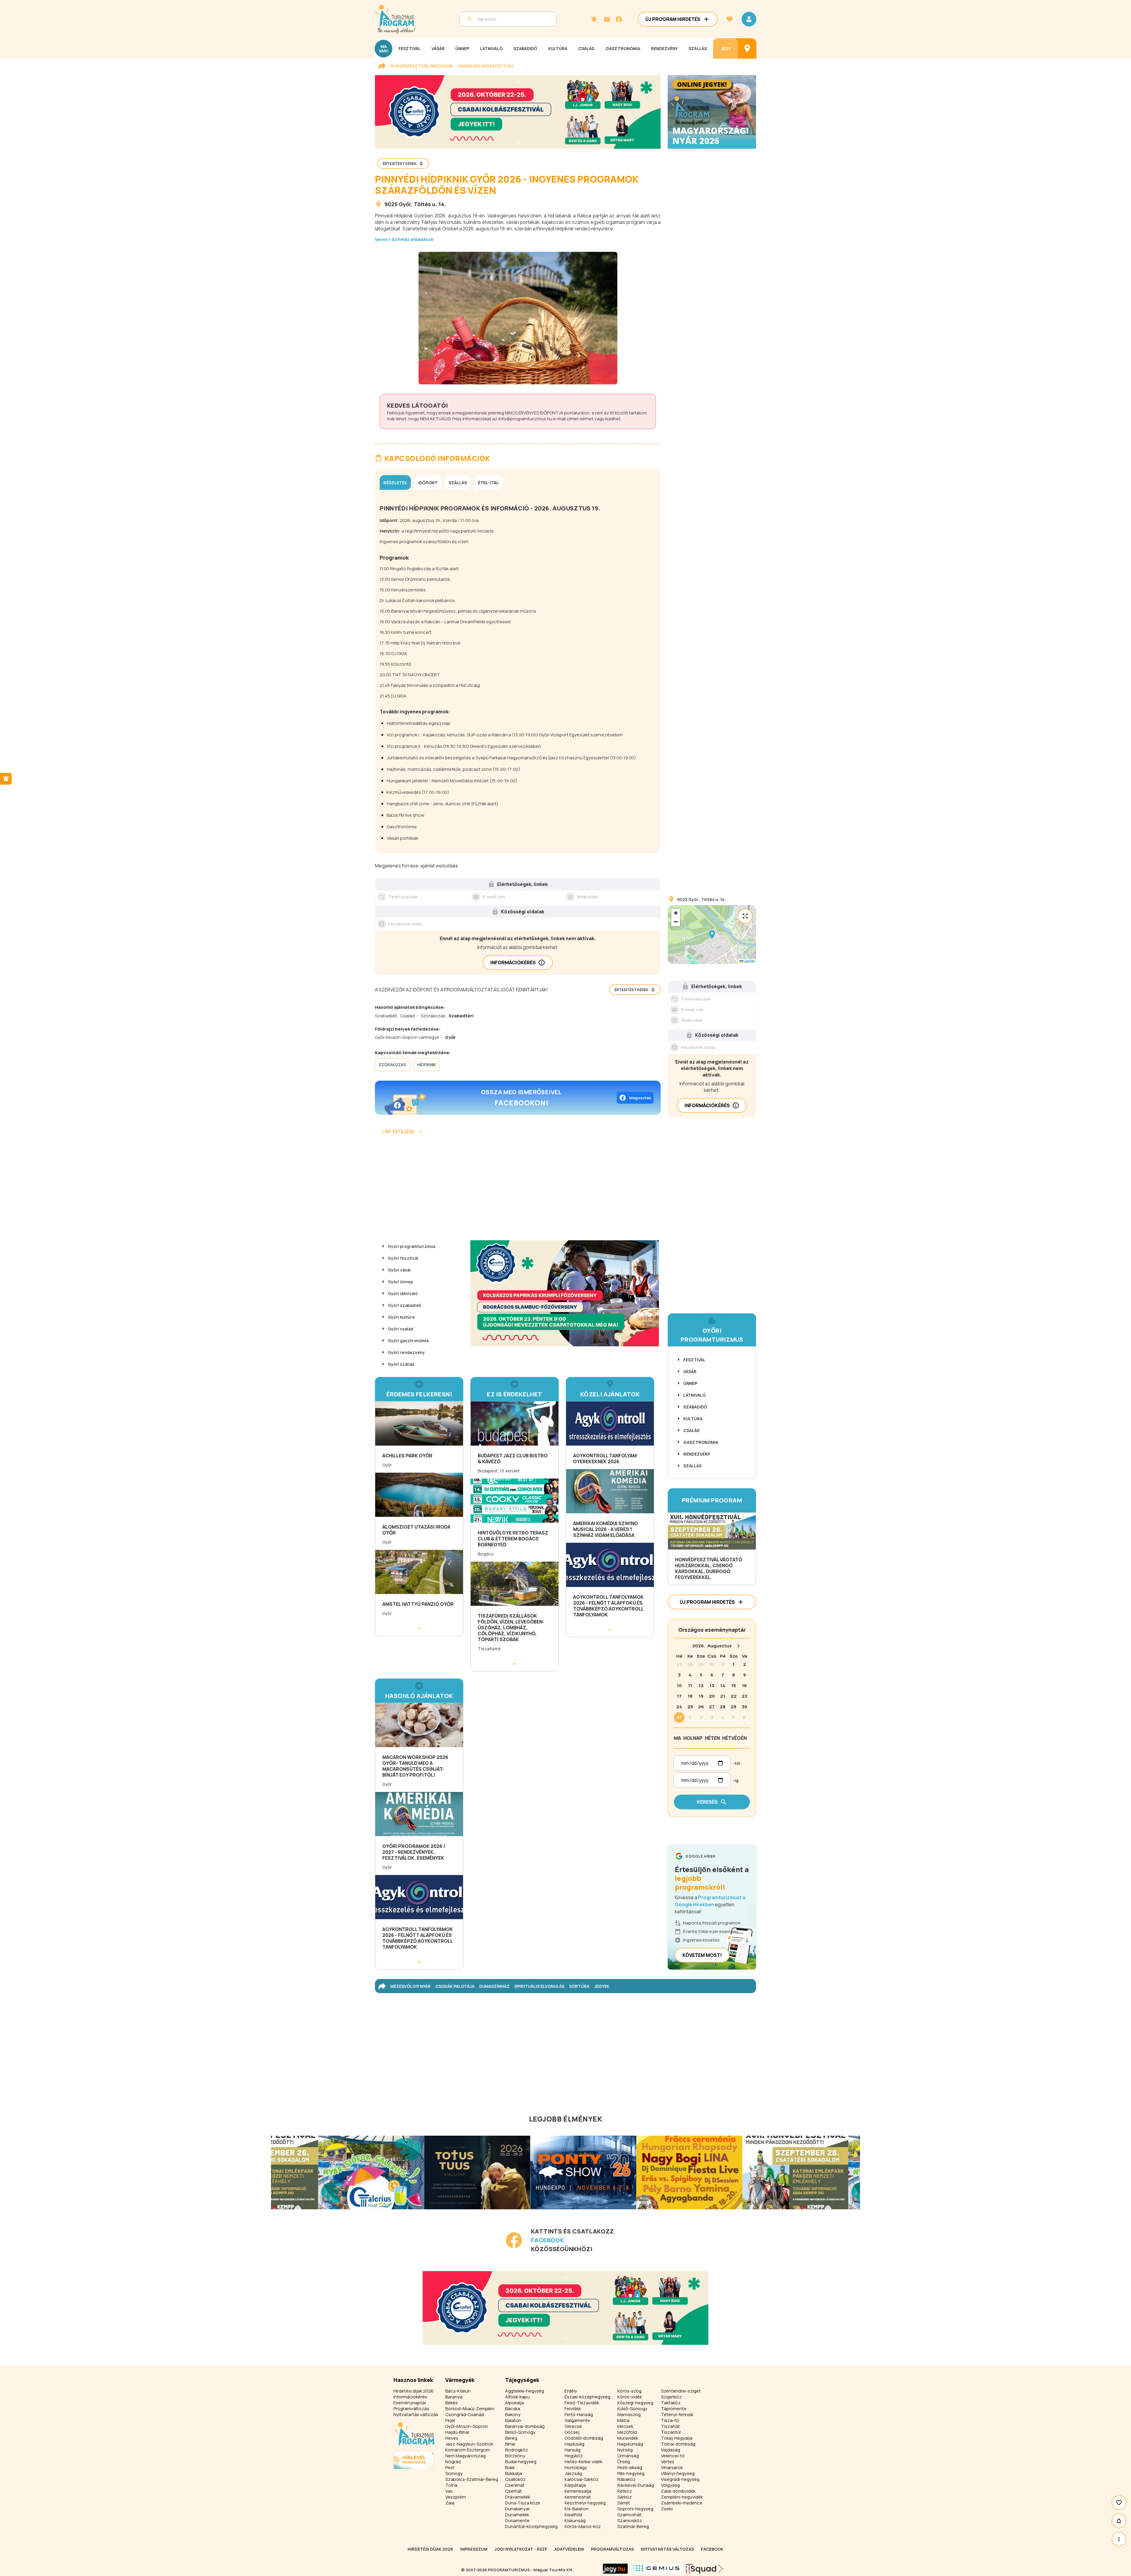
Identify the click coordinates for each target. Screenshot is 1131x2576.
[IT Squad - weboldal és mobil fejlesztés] (705, 2569)
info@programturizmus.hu (525, 419)
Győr (405, 204)
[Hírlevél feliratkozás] (594, 19)
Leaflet (749, 961)
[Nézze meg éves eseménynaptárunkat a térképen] (747, 48)
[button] (712, 935)
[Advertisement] (518, 1190)
